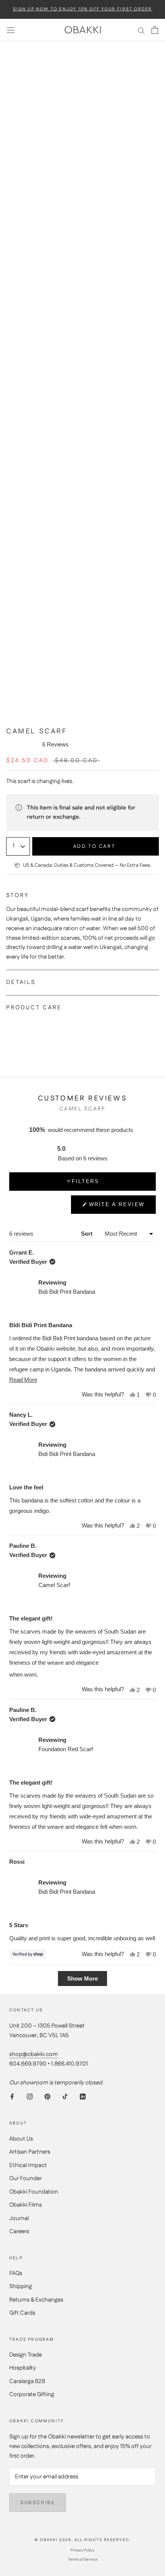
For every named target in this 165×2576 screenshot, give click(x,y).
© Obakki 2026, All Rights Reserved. (82, 2540)
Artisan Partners (30, 2152)
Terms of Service (83, 2559)
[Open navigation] (11, 30)
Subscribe (38, 2503)
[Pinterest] (47, 2097)
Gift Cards (22, 2313)
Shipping (21, 2286)
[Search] (141, 30)
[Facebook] (12, 2097)
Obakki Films (26, 2205)
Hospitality (23, 2368)
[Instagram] (30, 2097)
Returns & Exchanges (36, 2300)
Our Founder (26, 2178)
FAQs (16, 2273)
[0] (155, 30)
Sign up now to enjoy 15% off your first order (83, 9)
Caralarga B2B (27, 2381)
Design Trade (26, 2355)
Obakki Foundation (34, 2192)
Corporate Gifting (32, 2394)
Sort (87, 1234)
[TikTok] (65, 2097)
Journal (19, 2218)
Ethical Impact (28, 2165)
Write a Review (117, 1208)
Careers (19, 2231)
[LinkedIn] (83, 2097)
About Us (21, 2139)
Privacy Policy (82, 2550)
